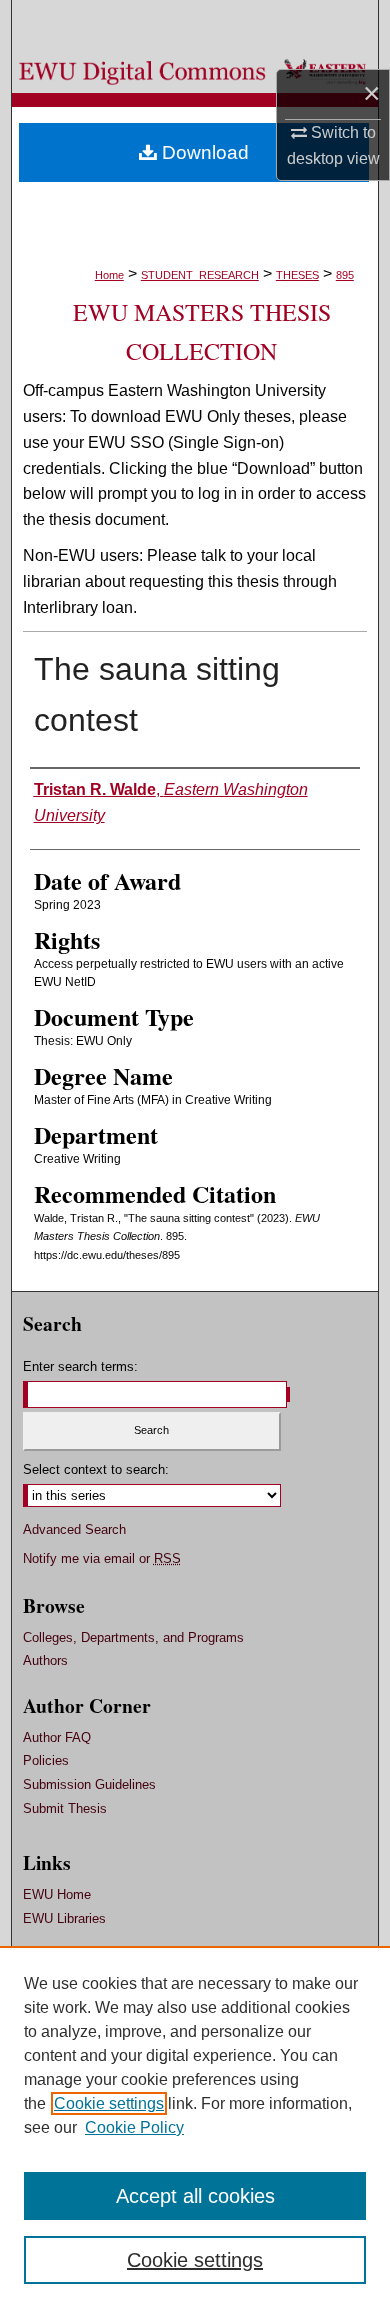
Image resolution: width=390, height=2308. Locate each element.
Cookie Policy (134, 2127)
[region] (195, 2127)
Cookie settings (109, 2103)
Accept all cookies (195, 2196)
